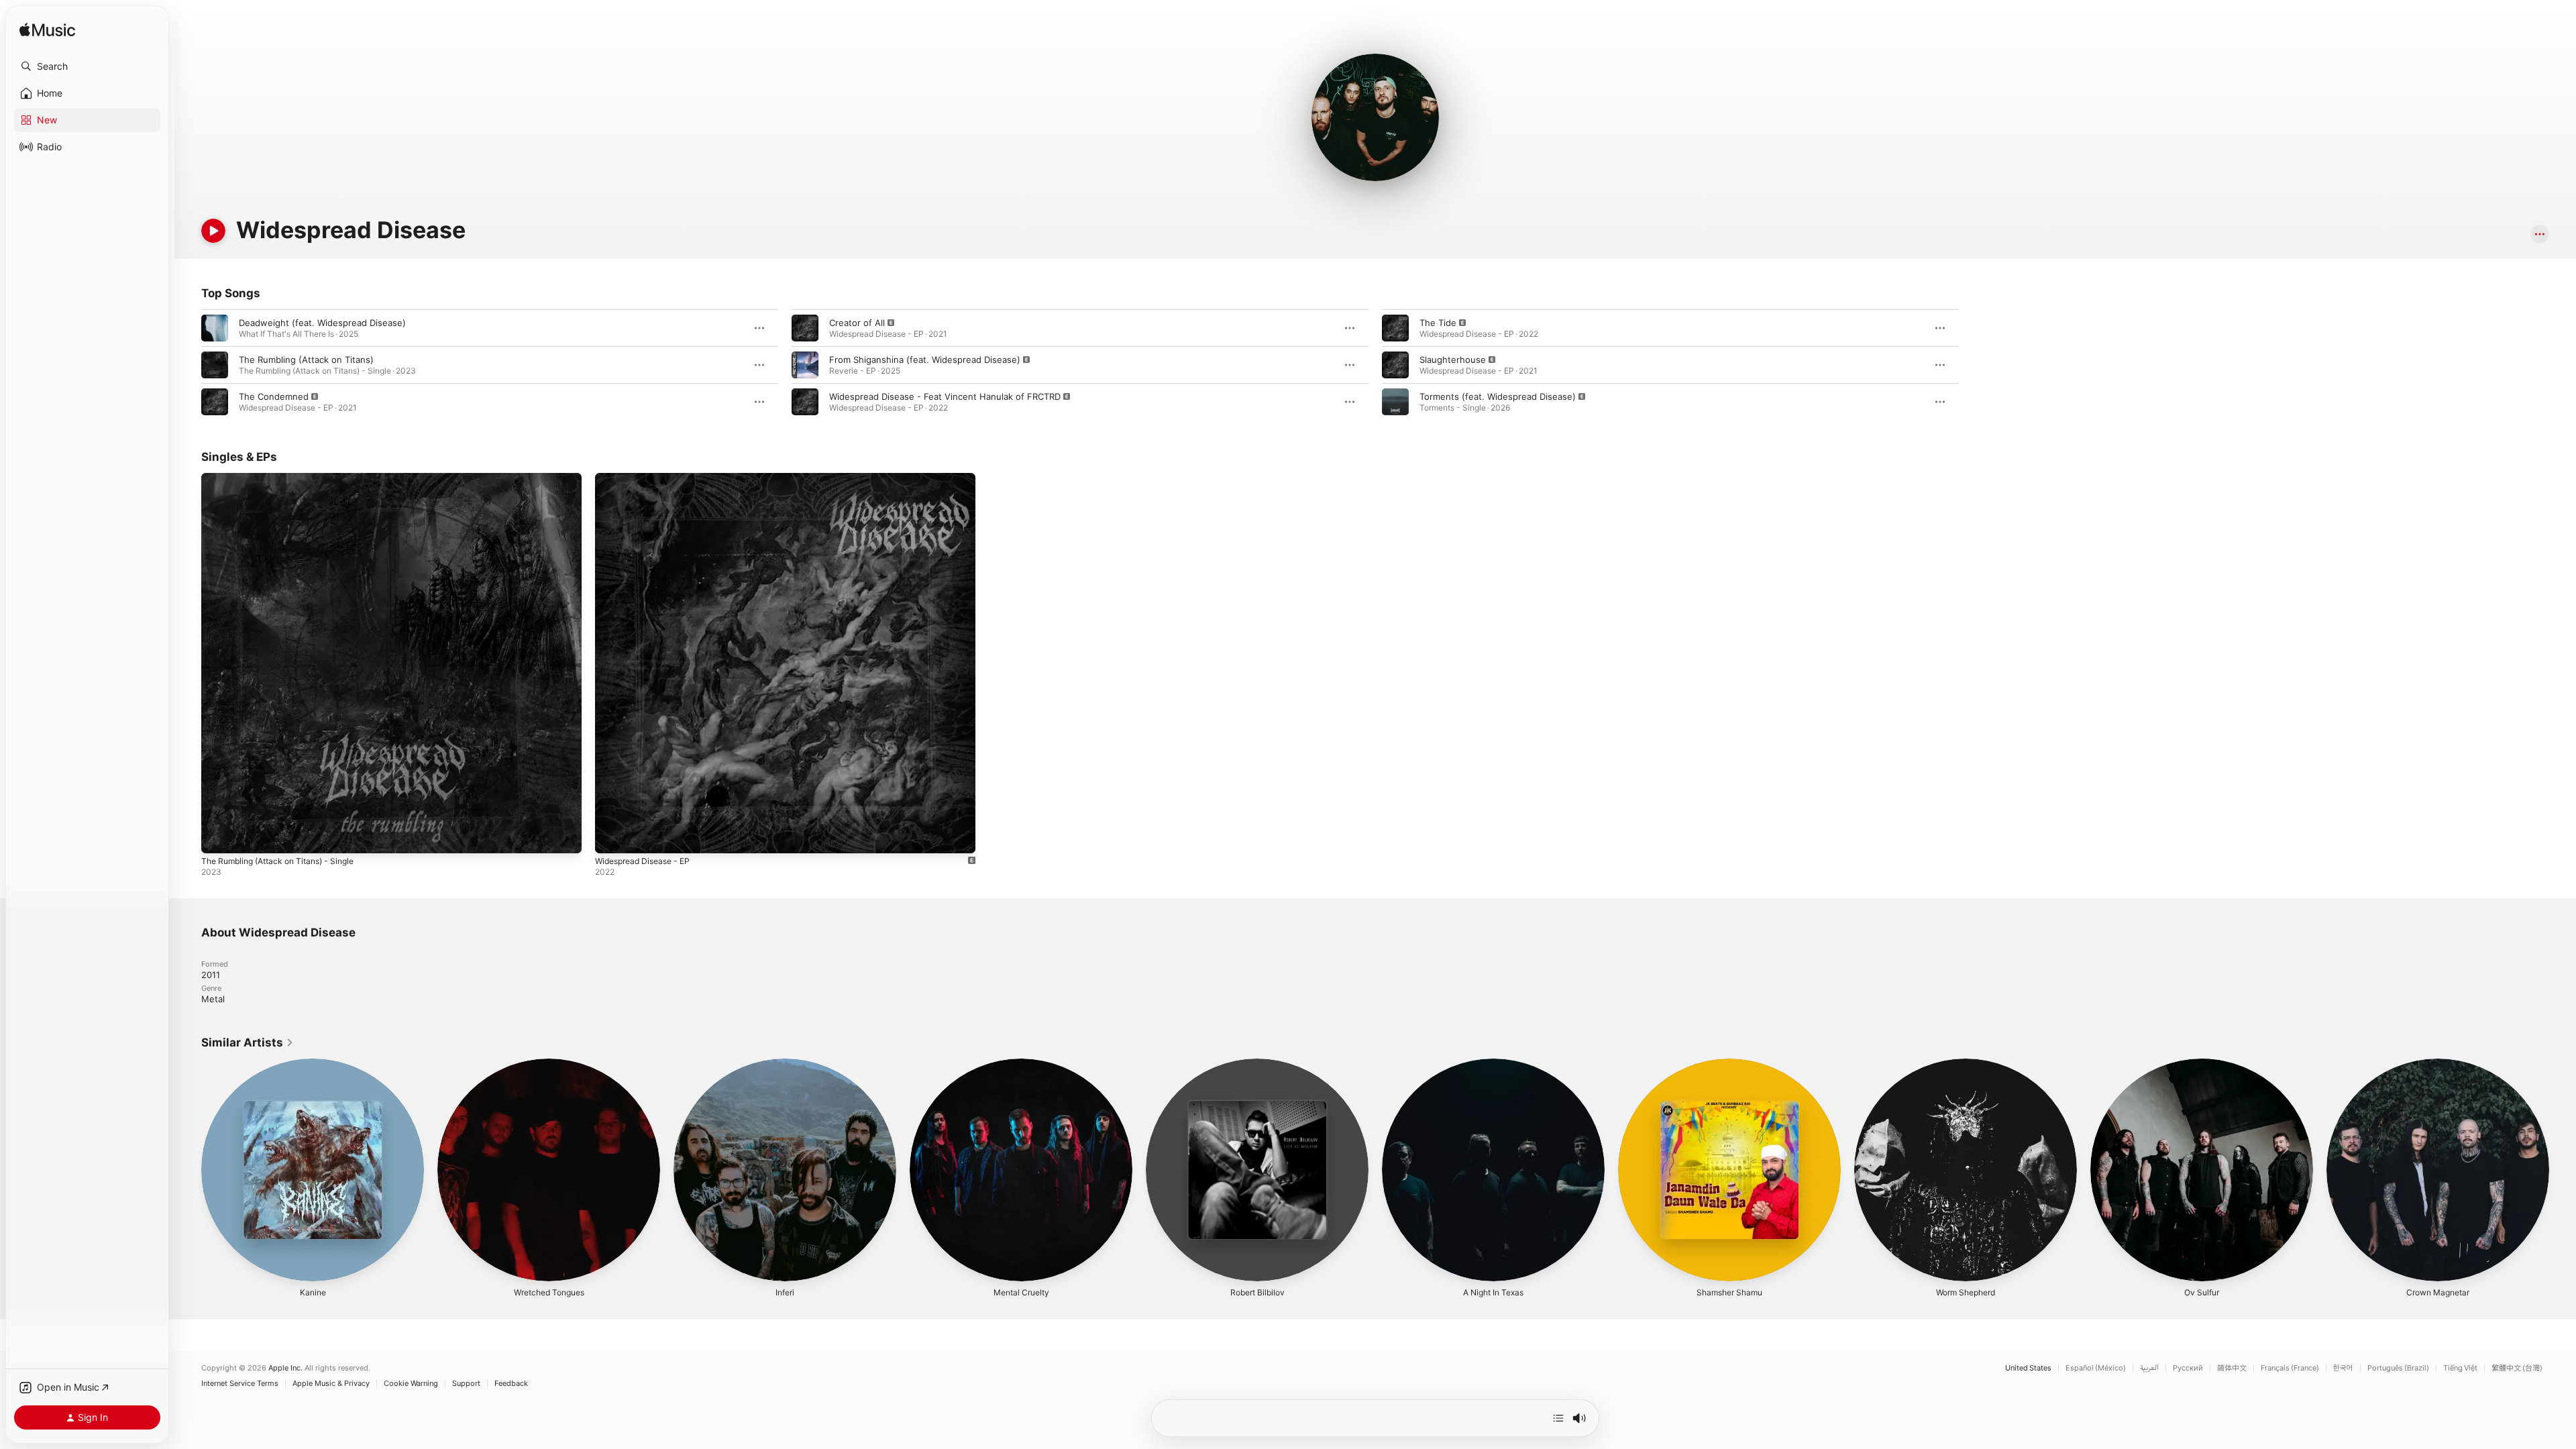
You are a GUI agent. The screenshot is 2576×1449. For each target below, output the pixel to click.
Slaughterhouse (1453, 360)
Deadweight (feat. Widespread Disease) (322, 323)
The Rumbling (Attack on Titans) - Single (286, 478)
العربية (2149, 1368)
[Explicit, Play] (215, 402)
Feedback (511, 1384)
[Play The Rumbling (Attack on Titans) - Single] (218, 837)
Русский (2188, 1368)
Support (466, 1384)
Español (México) (2096, 1368)
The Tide (1438, 323)
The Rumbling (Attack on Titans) (306, 360)
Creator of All (857, 323)
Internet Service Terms (240, 1384)
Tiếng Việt (2460, 1368)
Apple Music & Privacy (331, 1384)
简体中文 (2232, 1368)
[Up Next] (1558, 1418)
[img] (47, 31)
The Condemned (274, 396)
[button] (87, 66)
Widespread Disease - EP (648, 478)
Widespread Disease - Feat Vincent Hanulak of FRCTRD (945, 396)
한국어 (2343, 1368)
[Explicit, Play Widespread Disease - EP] (612, 837)
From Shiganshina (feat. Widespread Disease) (925, 360)
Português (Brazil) (2398, 1368)
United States (2028, 1368)
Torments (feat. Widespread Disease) (1498, 396)
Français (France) (2290, 1368)
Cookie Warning (411, 1384)
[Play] (213, 231)
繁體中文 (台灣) (2517, 1368)
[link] (248, 1042)
